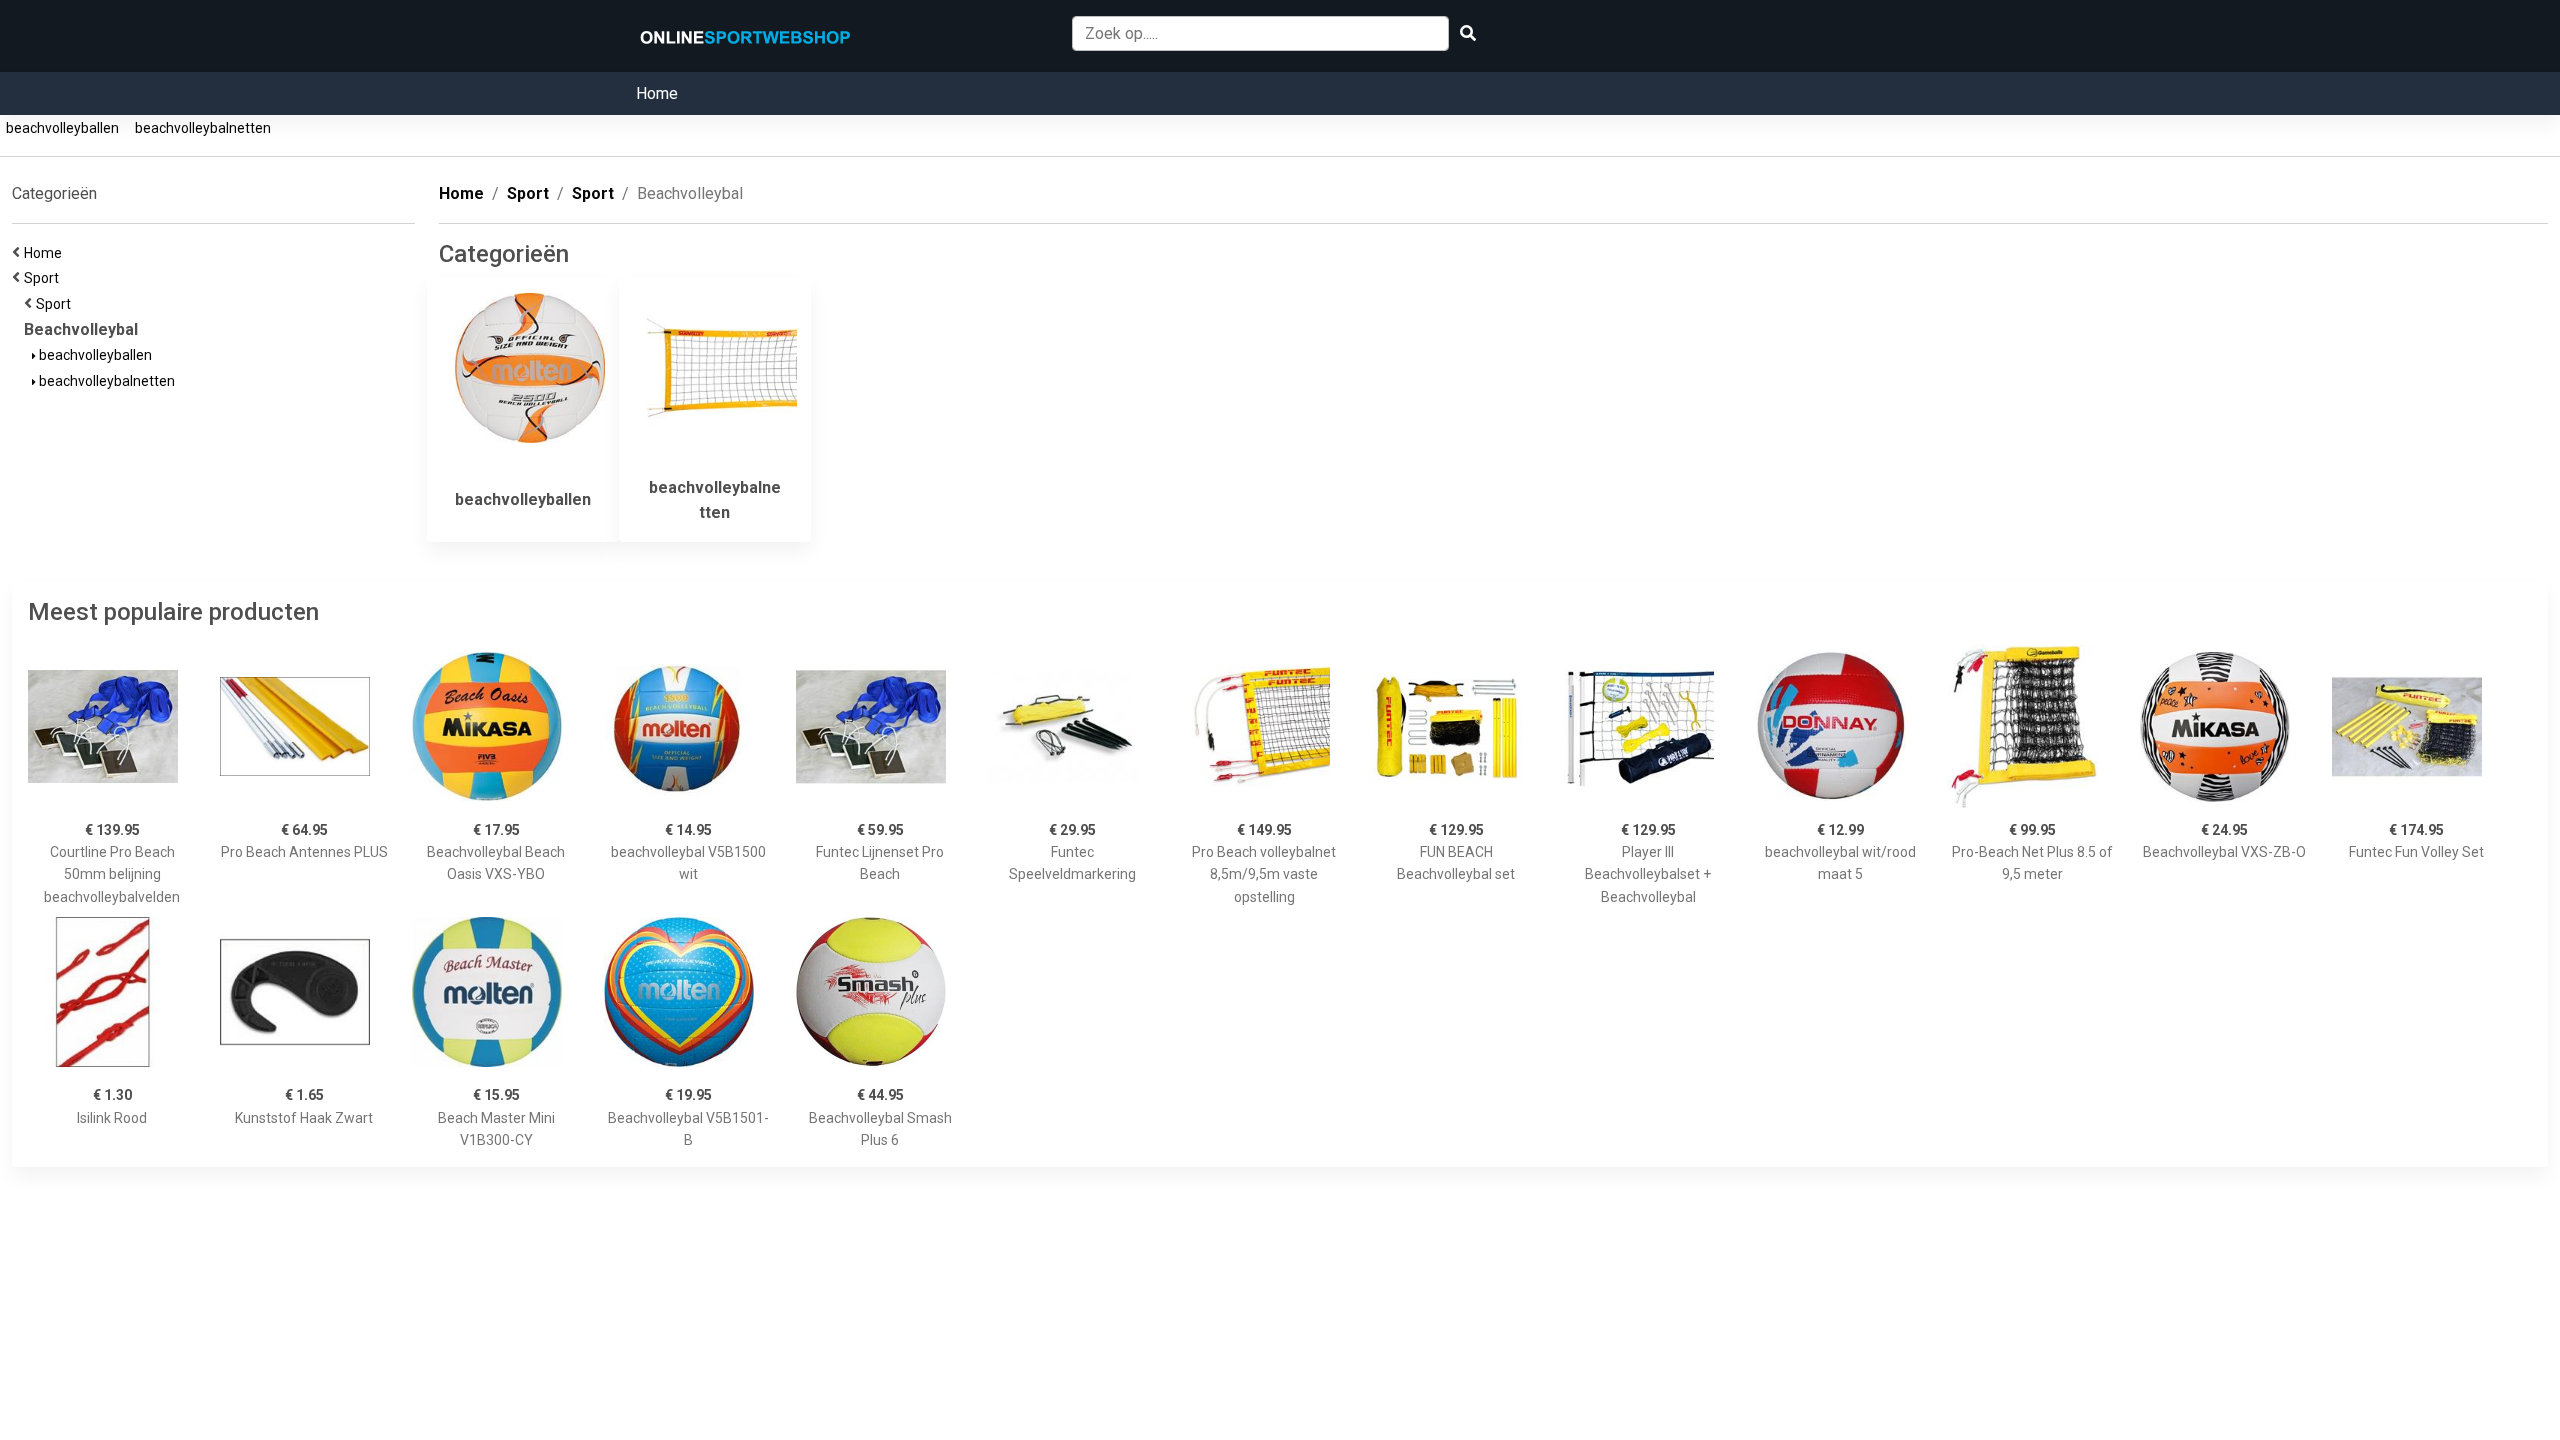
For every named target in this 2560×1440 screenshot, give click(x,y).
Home (657, 93)
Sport (44, 278)
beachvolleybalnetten (203, 128)
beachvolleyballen (62, 128)
